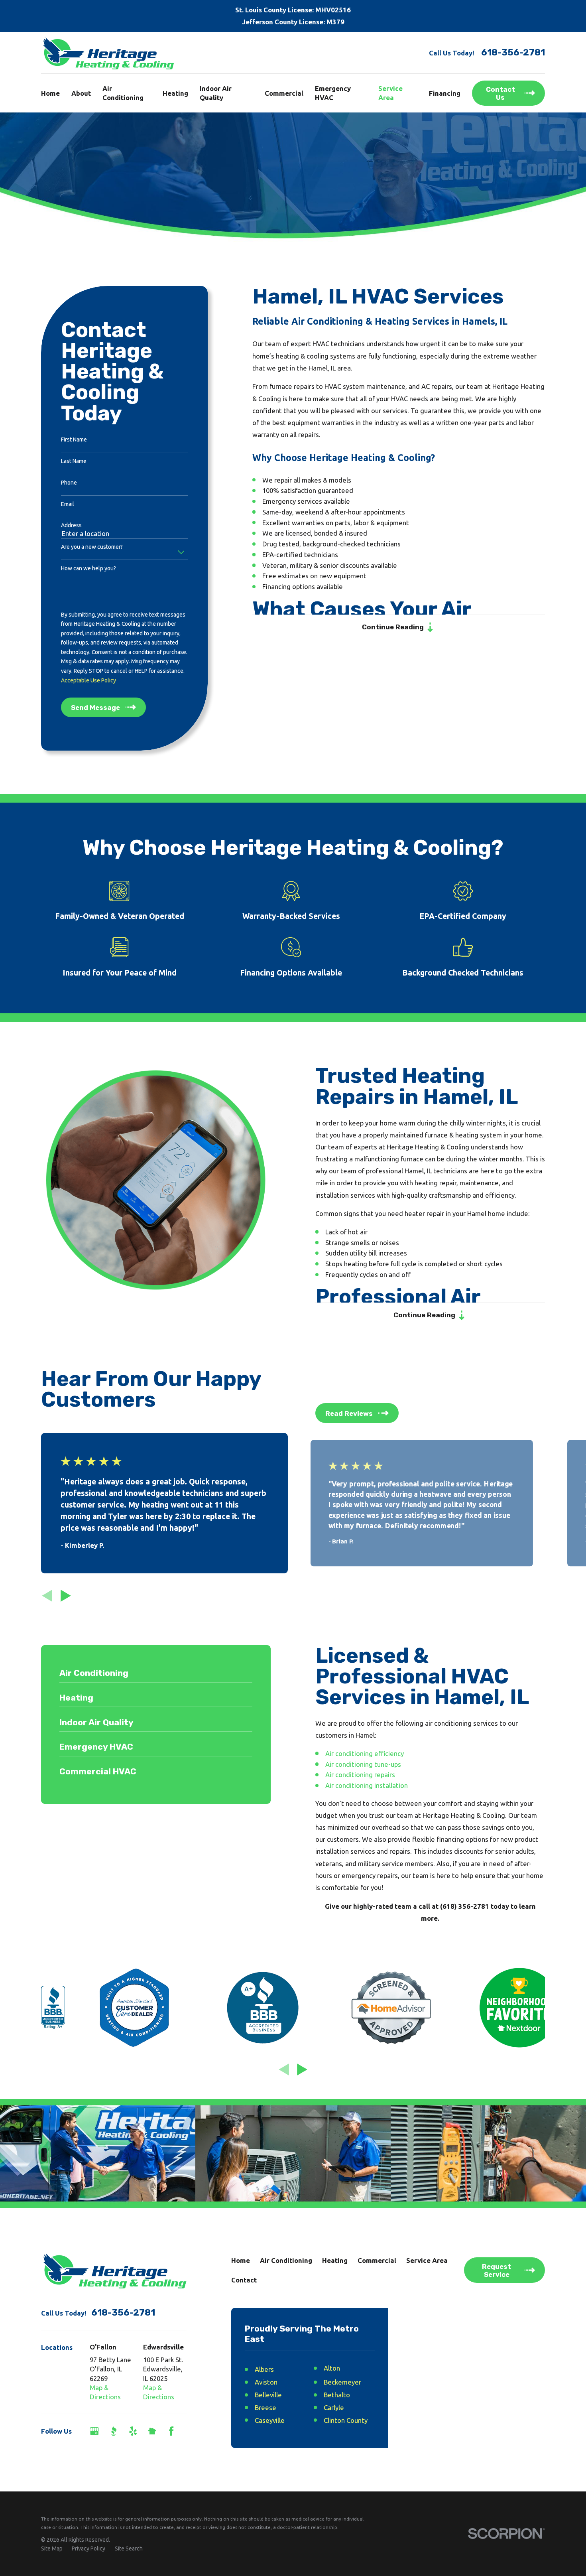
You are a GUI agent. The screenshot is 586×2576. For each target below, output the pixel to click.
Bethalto (337, 2395)
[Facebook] (171, 2431)
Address (71, 525)
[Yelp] (133, 2431)
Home (241, 2260)
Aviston (266, 2382)
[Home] (108, 53)
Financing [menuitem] (445, 93)
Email (68, 504)
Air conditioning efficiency (365, 1753)
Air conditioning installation (367, 1785)
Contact (244, 2280)
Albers (264, 2369)
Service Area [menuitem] (390, 93)
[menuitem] (52, 2549)
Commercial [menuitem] (284, 93)
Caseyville (270, 2420)
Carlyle (334, 2407)
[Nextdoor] (152, 2431)
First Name (74, 440)
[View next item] (66, 1596)
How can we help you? (88, 568)
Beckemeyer (342, 2382)
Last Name (74, 461)
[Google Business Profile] (94, 2431)
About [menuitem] (81, 93)
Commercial (377, 2260)
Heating (335, 2260)
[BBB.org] (113, 2431)
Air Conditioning (286, 2260)
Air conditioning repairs (360, 1775)
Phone (69, 483)
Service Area (427, 2260)
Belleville (268, 2395)
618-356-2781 (513, 53)
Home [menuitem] (50, 93)
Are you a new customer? (92, 547)
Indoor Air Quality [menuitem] (216, 93)
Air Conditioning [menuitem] (123, 93)
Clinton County (346, 2420)
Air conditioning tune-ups (363, 1764)
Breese (265, 2407)
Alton (332, 2368)
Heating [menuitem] (175, 93)
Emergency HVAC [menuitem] (333, 93)
